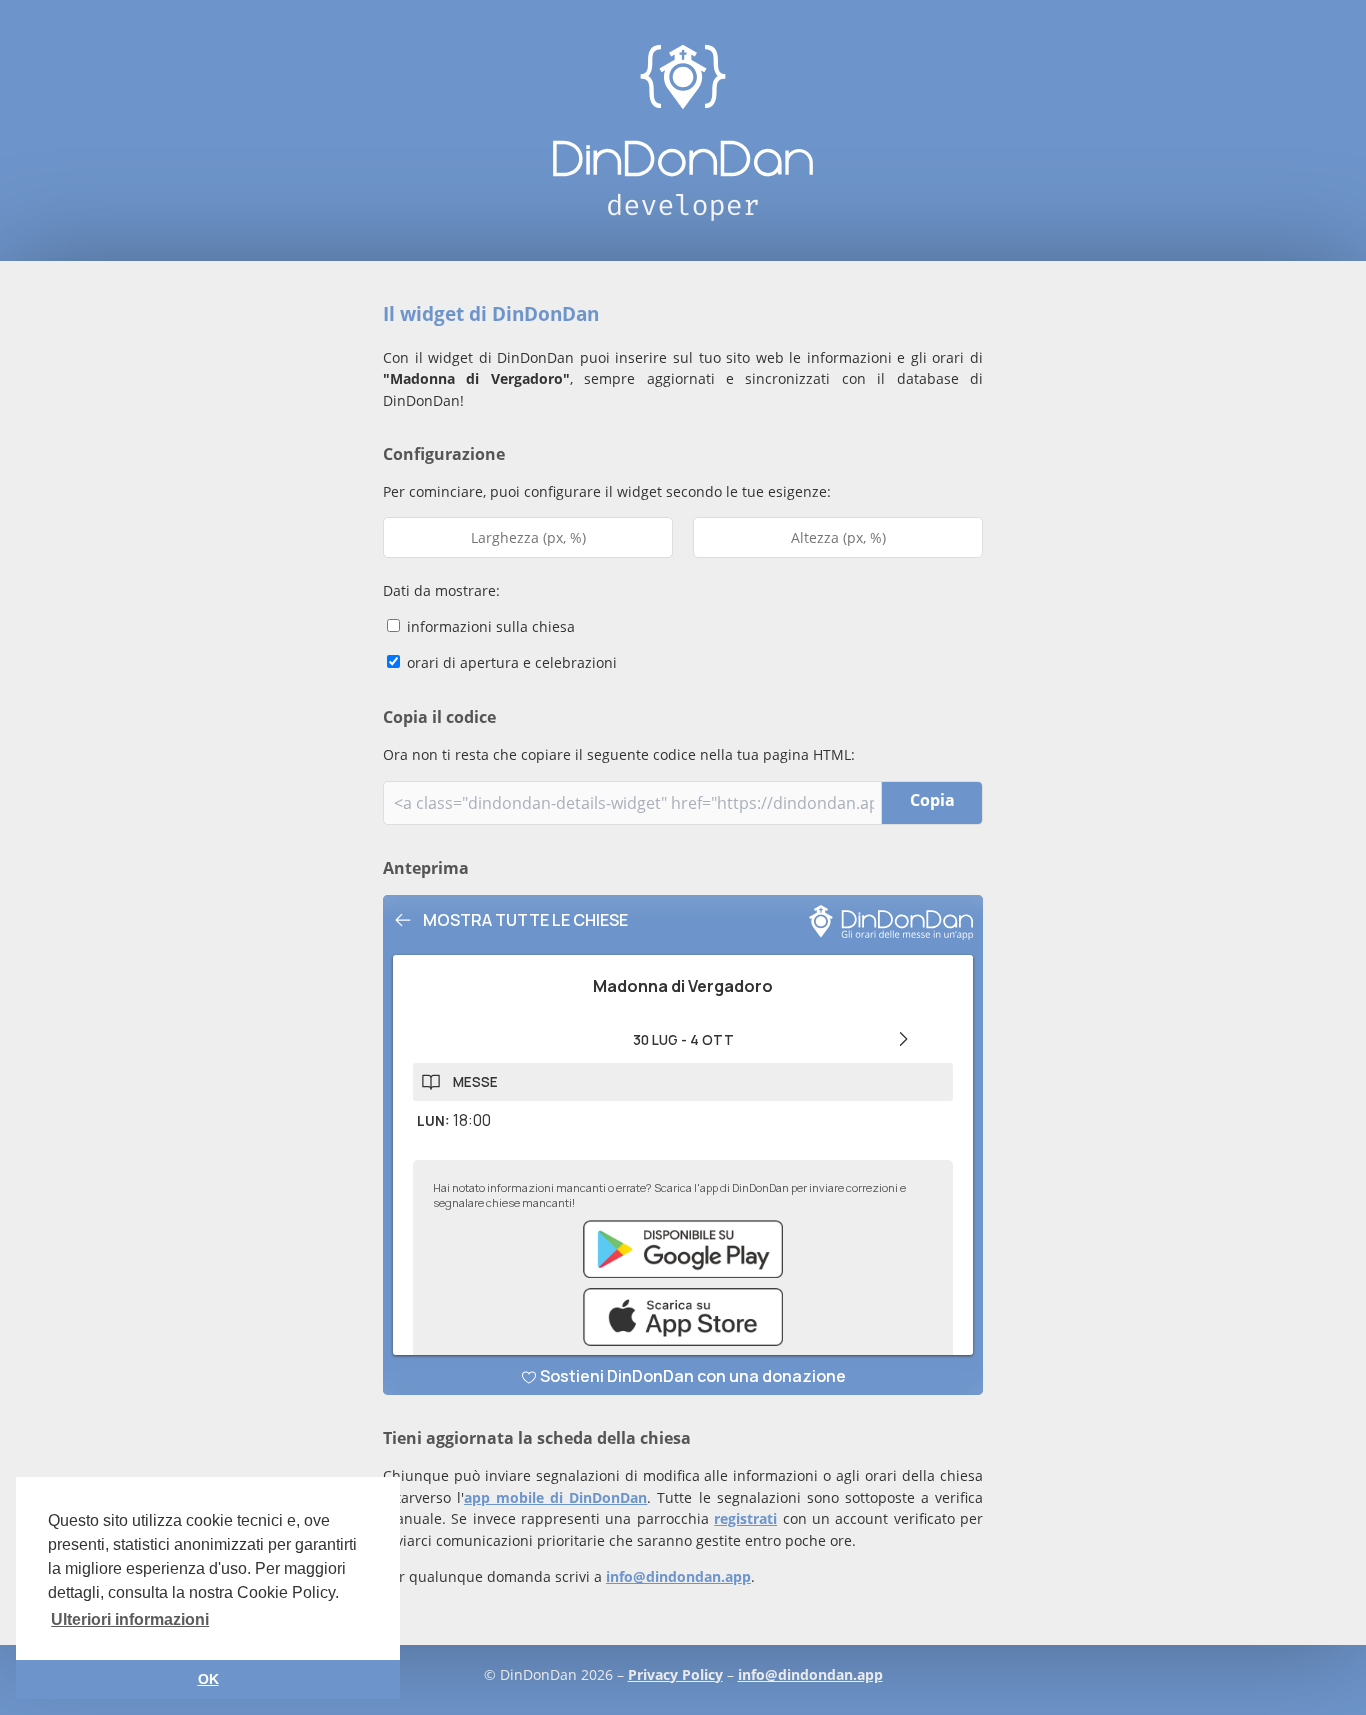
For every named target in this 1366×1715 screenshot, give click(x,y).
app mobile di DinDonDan (555, 1497)
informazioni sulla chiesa (489, 626)
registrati (745, 1518)
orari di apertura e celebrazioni (510, 662)
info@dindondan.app (678, 1576)
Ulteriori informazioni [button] (130, 1619)
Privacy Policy (675, 1674)
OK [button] (208, 1679)
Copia (932, 800)
